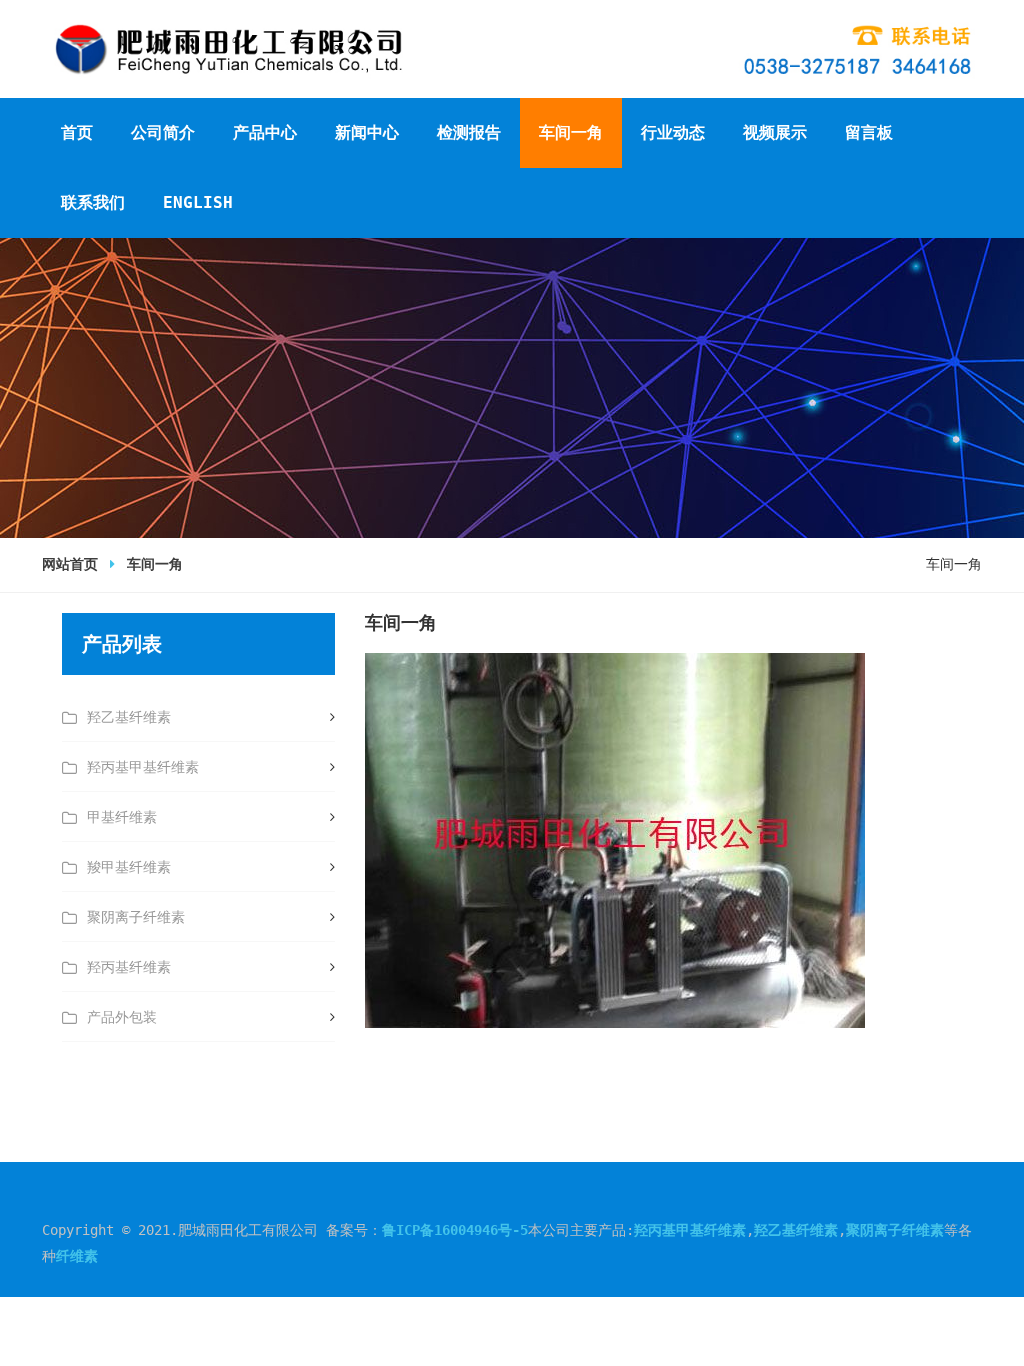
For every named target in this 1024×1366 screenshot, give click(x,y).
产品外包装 (122, 1017)
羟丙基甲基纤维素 (143, 767)
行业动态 (673, 132)
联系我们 (93, 202)
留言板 (869, 132)
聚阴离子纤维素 (136, 917)
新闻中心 (367, 132)
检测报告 (469, 132)
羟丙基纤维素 (129, 967)
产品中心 (265, 132)
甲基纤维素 (122, 817)
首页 (77, 132)
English (198, 202)
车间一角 (571, 132)
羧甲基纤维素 (129, 867)
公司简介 (163, 132)
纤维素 (77, 1256)
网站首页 (70, 564)
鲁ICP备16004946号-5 (455, 1230)
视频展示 (775, 132)
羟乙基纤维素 (129, 717)
